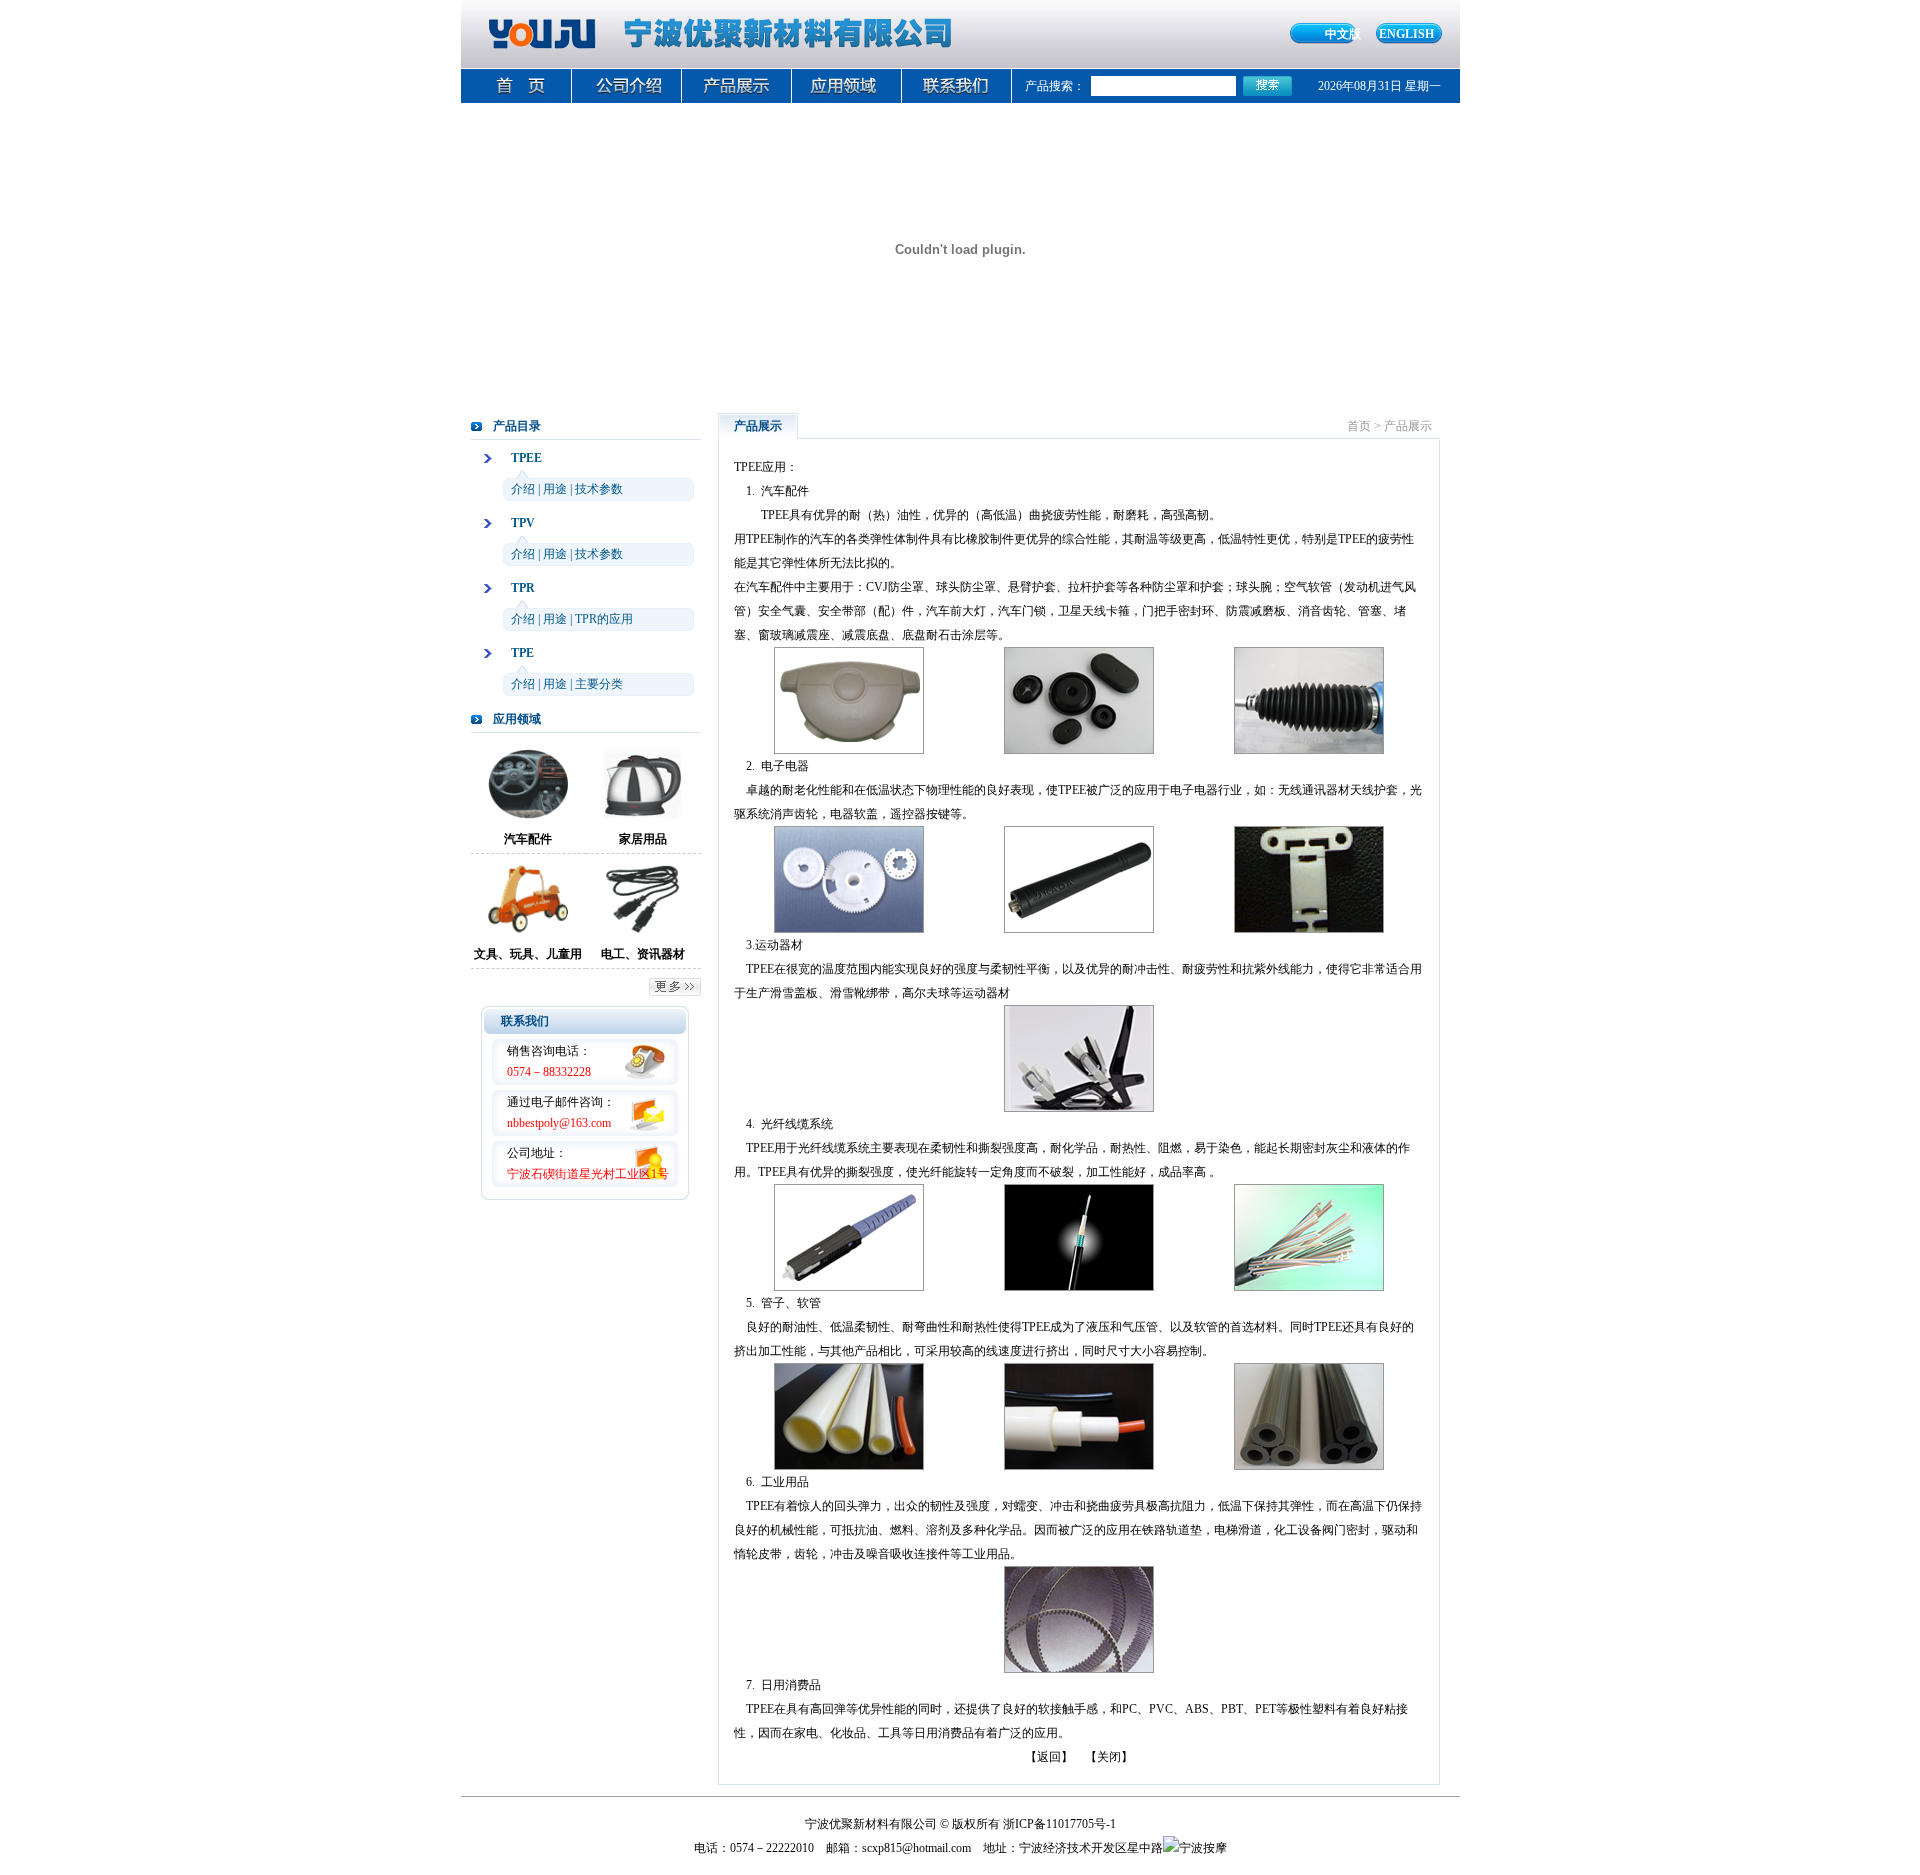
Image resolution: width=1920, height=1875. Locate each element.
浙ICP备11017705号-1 (1059, 1824)
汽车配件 (528, 839)
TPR (523, 588)
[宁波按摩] (1195, 1848)
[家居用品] (643, 815)
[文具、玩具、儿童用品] (528, 930)
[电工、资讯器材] (643, 930)
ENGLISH (1406, 34)
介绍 (523, 489)
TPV (523, 523)
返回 (1049, 1757)
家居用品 (643, 839)
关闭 (1109, 1757)
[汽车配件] (528, 815)
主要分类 (599, 684)
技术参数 (599, 489)
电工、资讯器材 (643, 954)
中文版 (1343, 34)
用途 (555, 489)
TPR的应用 (604, 619)
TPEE (526, 458)
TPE (522, 653)
